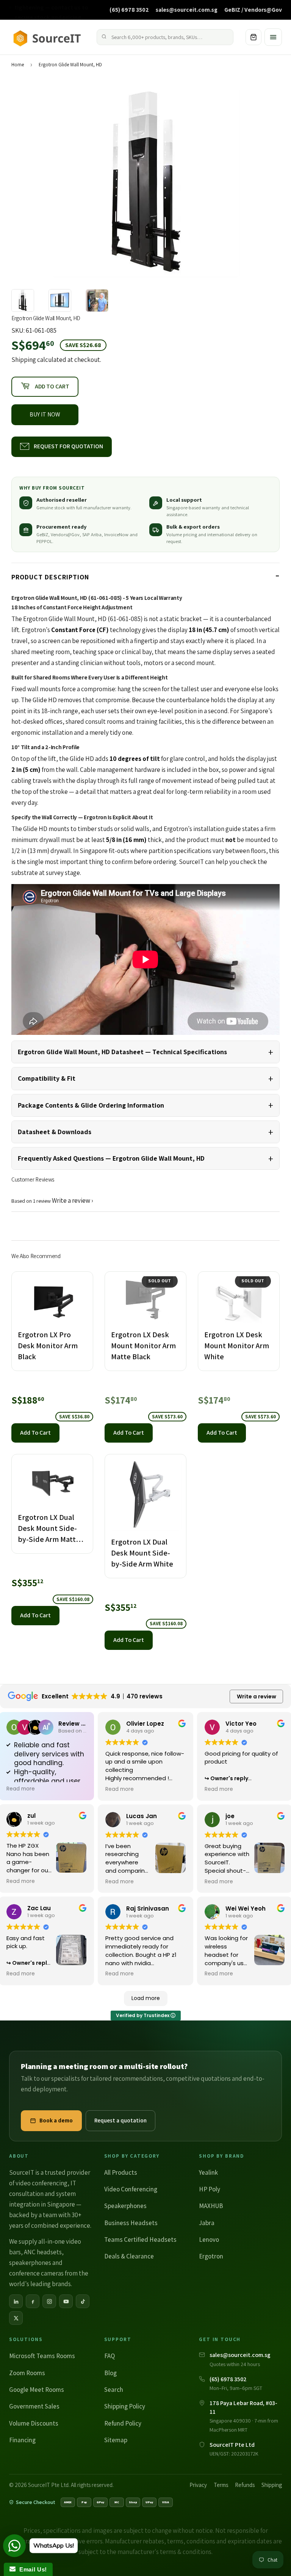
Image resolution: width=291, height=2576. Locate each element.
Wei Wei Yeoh (246, 1909)
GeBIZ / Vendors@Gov (253, 9)
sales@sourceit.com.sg (187, 9)
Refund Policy (123, 2423)
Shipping (24, 360)
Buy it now (45, 414)
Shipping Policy (125, 2406)
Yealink (208, 2172)
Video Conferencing (131, 2189)
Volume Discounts (34, 2423)
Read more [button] (21, 1789)
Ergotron (211, 2256)
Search (114, 2390)
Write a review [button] (257, 1696)
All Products (121, 2172)
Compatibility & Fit (47, 1078)
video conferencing (41, 2183)
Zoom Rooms (27, 2373)
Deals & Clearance (129, 2256)
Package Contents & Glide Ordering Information (91, 1105)
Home (18, 65)
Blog (110, 2373)
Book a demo (56, 2120)
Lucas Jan (142, 1816)
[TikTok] (83, 2301)
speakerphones (30, 2263)
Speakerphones (125, 2206)
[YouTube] (66, 2301)
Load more (146, 1998)
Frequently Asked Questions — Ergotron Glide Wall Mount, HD (111, 1158)
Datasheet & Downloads (55, 1132)
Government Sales (34, 2406)
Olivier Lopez (145, 1724)
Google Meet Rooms (37, 2390)
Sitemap (116, 2440)
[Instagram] (49, 2301)
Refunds (245, 2485)
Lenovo (209, 2240)
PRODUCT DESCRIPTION (50, 577)
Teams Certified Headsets (140, 2240)
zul (31, 1816)
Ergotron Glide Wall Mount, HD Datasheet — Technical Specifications (122, 1052)
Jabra (207, 2223)
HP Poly (210, 2189)
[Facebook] (33, 2301)
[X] (16, 2318)
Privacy (198, 2485)
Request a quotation (120, 2120)
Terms (221, 2485)
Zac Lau (39, 1908)
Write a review (71, 1200)
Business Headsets (131, 2223)
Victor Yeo (241, 1724)
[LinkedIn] (16, 2301)
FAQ (110, 2356)
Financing (22, 2440)
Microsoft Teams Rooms (42, 2356)
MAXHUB (211, 2206)
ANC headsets (43, 2252)
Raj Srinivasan (148, 1909)
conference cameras (36, 2273)
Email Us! (31, 2569)
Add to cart (35, 1433)
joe (230, 1816)
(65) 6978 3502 (129, 9)
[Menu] (273, 37)
